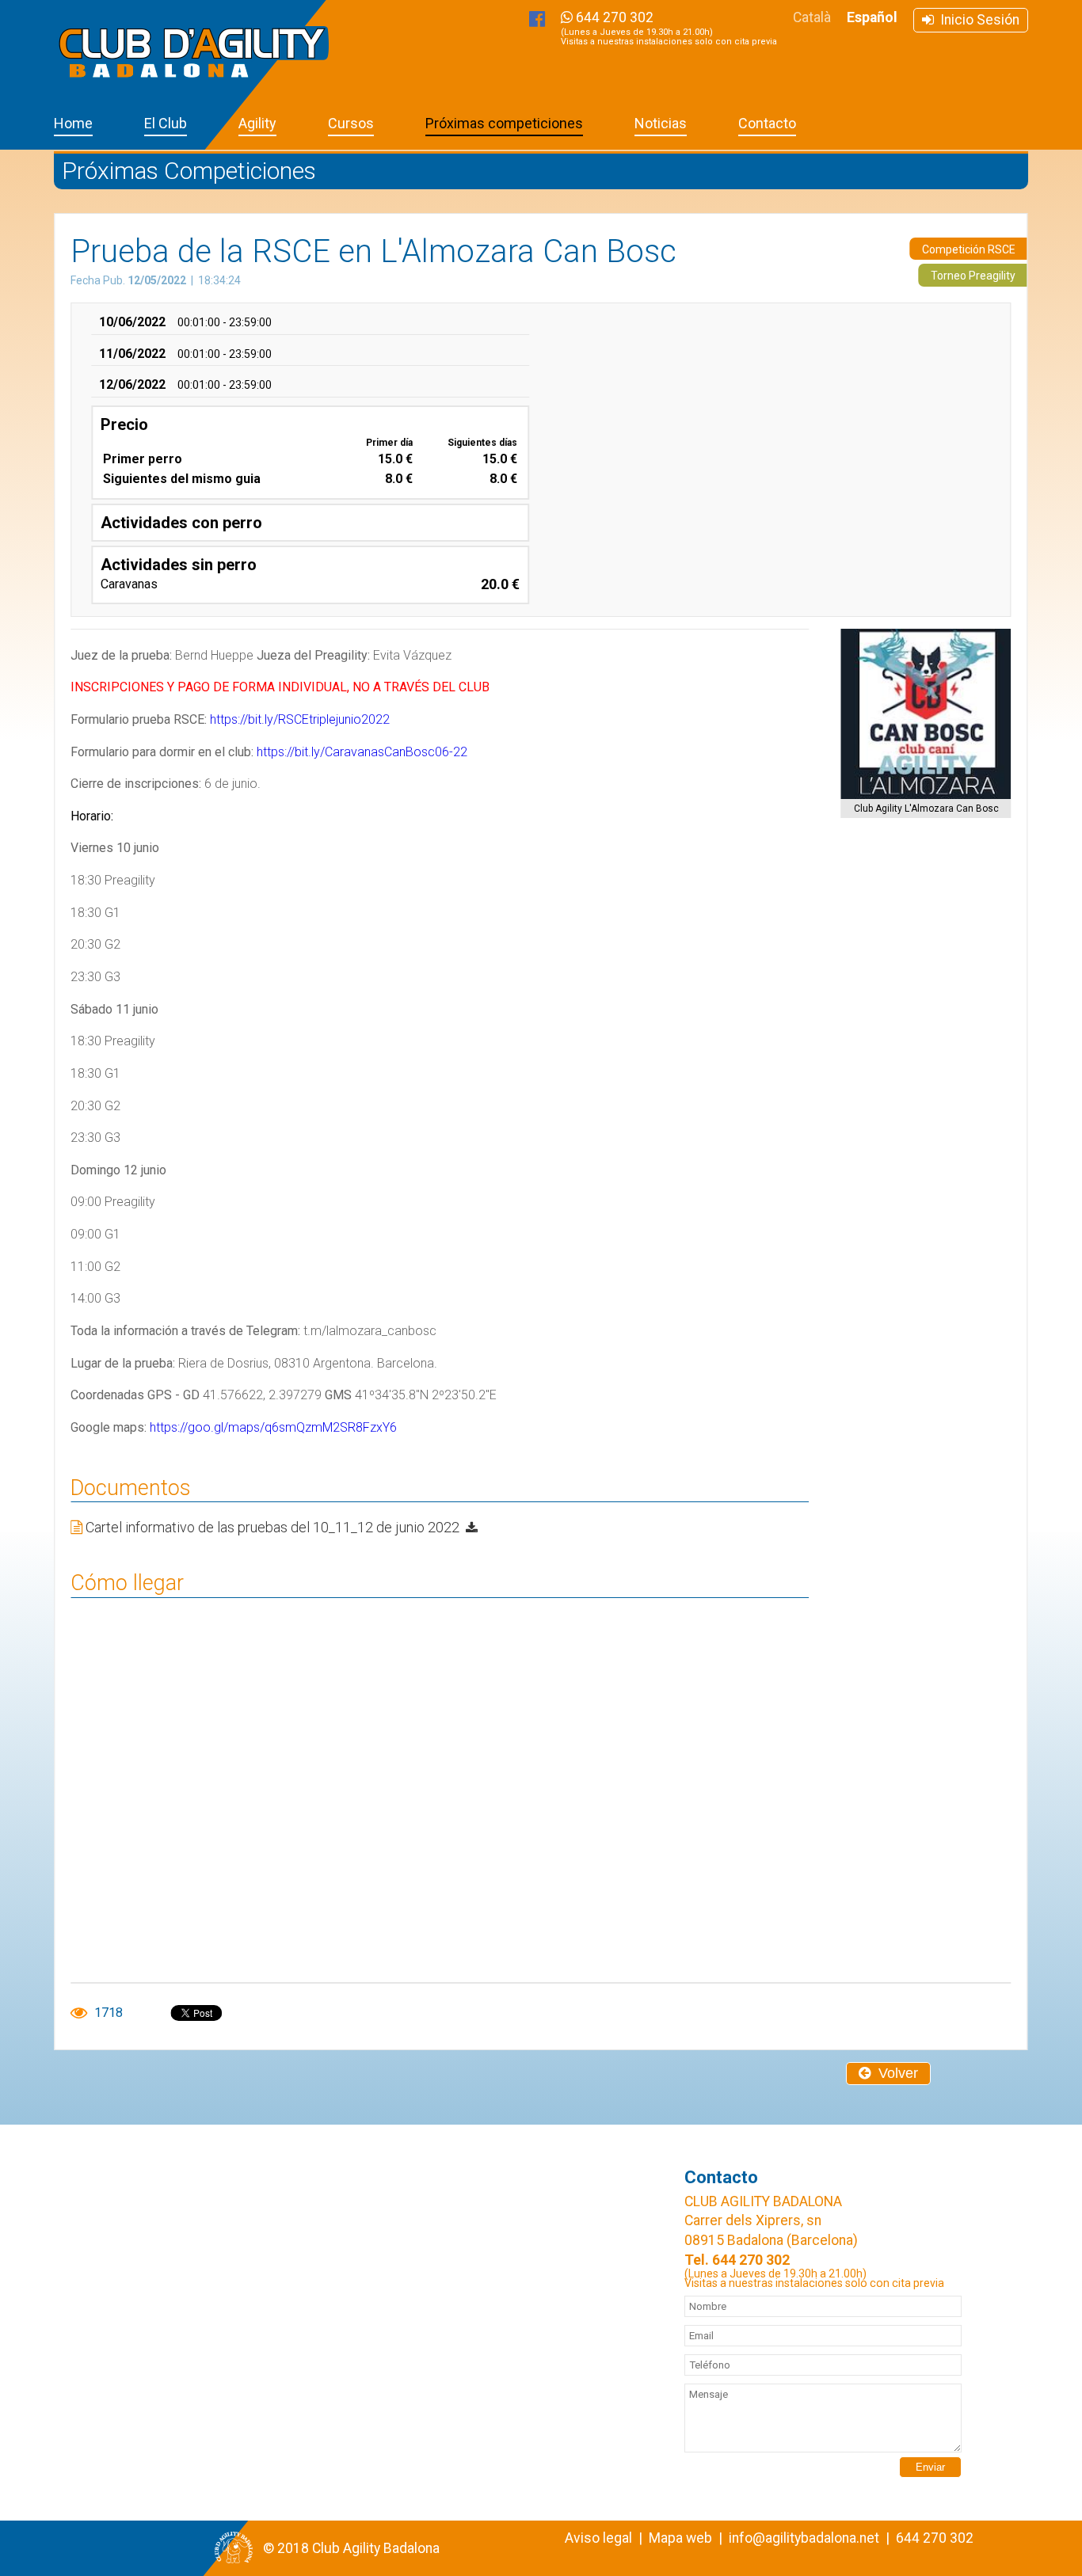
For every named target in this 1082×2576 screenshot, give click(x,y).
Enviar (930, 2467)
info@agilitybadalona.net (804, 2538)
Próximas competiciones (504, 123)
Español (872, 17)
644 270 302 (669, 28)
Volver (894, 2073)
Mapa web (680, 2538)
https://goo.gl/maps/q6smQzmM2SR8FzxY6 (273, 1427)
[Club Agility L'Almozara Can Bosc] (926, 714)
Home (73, 123)
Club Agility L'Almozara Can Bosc (926, 809)
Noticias (661, 123)
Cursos (351, 123)
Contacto (767, 123)
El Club (166, 123)
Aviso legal (598, 2538)
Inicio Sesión (977, 20)
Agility (257, 123)
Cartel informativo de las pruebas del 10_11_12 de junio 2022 (274, 1527)
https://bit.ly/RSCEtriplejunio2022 (300, 719)
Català (812, 17)
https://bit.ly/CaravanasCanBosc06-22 (362, 752)
